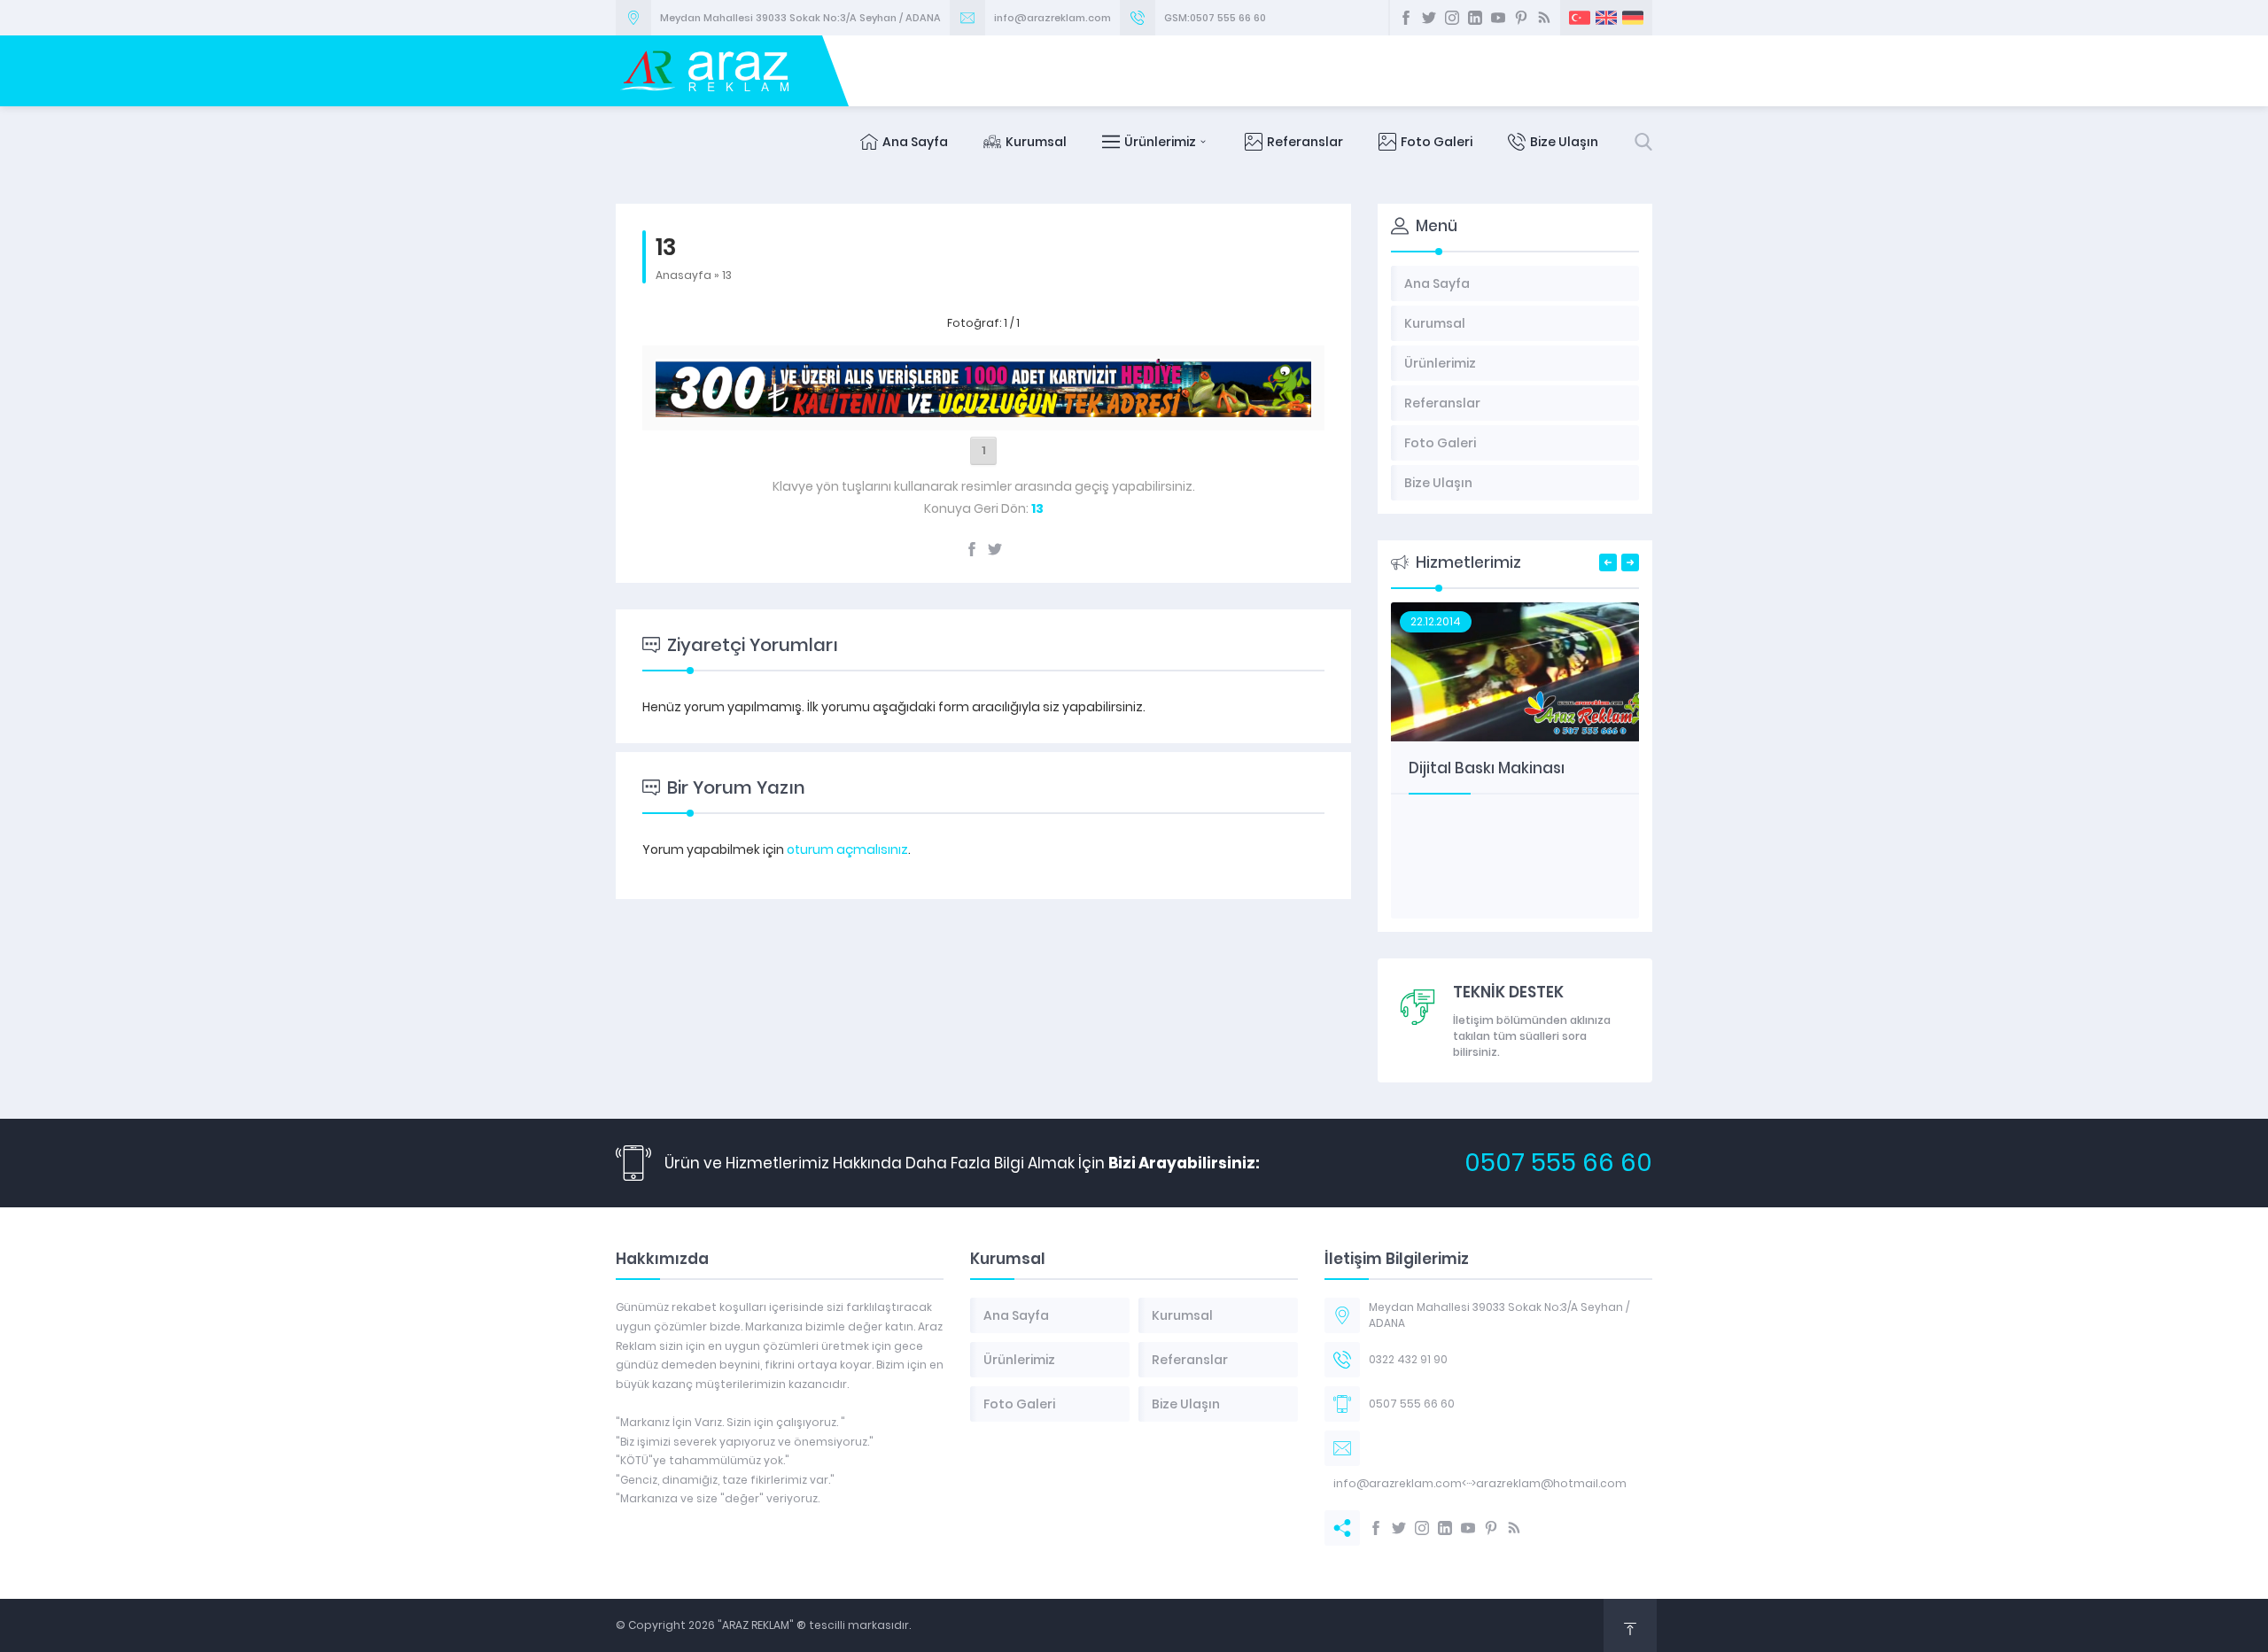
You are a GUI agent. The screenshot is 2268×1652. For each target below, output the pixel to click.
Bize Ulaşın (1564, 142)
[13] (983, 407)
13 (727, 275)
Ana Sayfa (915, 142)
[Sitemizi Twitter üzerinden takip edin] (1429, 18)
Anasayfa (684, 275)
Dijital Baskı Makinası (1487, 768)
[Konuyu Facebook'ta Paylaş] (972, 549)
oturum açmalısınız (847, 849)
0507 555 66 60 (1558, 1163)
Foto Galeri (1437, 142)
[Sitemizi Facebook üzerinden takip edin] (1406, 18)
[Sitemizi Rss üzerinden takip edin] (1544, 18)
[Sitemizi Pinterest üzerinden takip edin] (1521, 18)
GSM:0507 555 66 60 (1215, 18)
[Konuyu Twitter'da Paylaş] (995, 549)
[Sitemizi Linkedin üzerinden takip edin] (1475, 18)
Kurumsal (1036, 142)
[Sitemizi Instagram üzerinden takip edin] (1452, 18)
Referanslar (1305, 142)
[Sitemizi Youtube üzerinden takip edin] (1498, 18)
